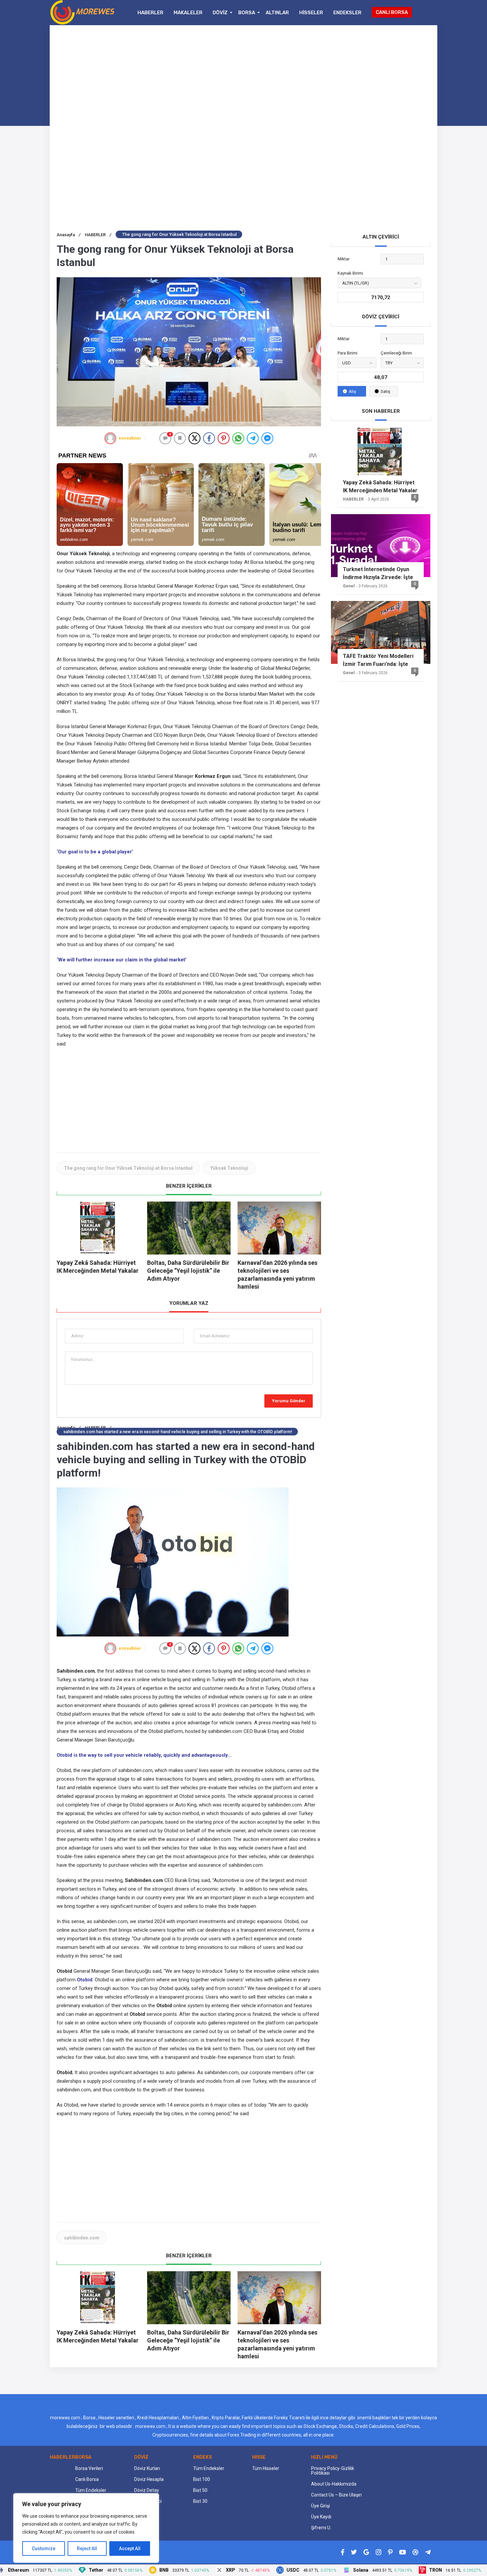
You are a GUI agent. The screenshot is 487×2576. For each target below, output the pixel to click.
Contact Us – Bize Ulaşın (336, 2495)
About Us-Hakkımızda (334, 2484)
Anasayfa (69, 235)
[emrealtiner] (110, 438)
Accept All (130, 2549)
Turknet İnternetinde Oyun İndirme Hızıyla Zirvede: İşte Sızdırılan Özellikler (378, 573)
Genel (349, 586)
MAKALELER (188, 13)
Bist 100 (202, 2479)
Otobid (85, 1980)
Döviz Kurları (147, 2468)
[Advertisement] (243, 79)
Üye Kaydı (321, 2517)
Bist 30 (200, 2501)
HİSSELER (311, 13)
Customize (44, 2549)
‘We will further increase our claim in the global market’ (122, 960)
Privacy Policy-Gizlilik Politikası (333, 2471)
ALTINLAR (277, 13)
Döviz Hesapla (149, 2479)
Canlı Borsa (87, 2479)
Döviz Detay (147, 2490)
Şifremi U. (321, 2528)
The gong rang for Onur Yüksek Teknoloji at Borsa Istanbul (128, 1168)
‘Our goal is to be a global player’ (95, 852)
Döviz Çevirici (148, 2501)
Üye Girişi (321, 2506)
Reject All (87, 2549)
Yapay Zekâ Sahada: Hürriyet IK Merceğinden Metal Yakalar (380, 486)
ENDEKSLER (347, 13)
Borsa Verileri (89, 2468)
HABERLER (150, 13)
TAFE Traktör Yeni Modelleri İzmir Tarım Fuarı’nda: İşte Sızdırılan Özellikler (378, 660)
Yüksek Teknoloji (229, 1168)
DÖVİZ (220, 13)
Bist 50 (200, 2490)
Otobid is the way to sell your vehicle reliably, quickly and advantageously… (144, 1755)
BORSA (247, 13)
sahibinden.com (82, 2238)
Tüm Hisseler (266, 2468)
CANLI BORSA (392, 12)
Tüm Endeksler (91, 2490)
